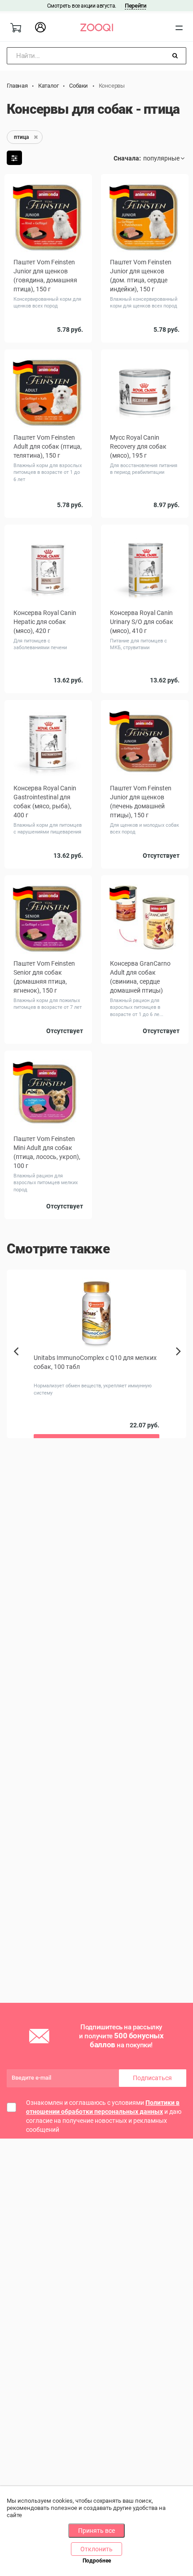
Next (181, 1361)
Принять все (96, 2531)
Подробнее (97, 2561)
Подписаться (152, 2078)
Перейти (135, 6)
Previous (17, 1367)
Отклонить (96, 2549)
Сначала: (127, 158)
